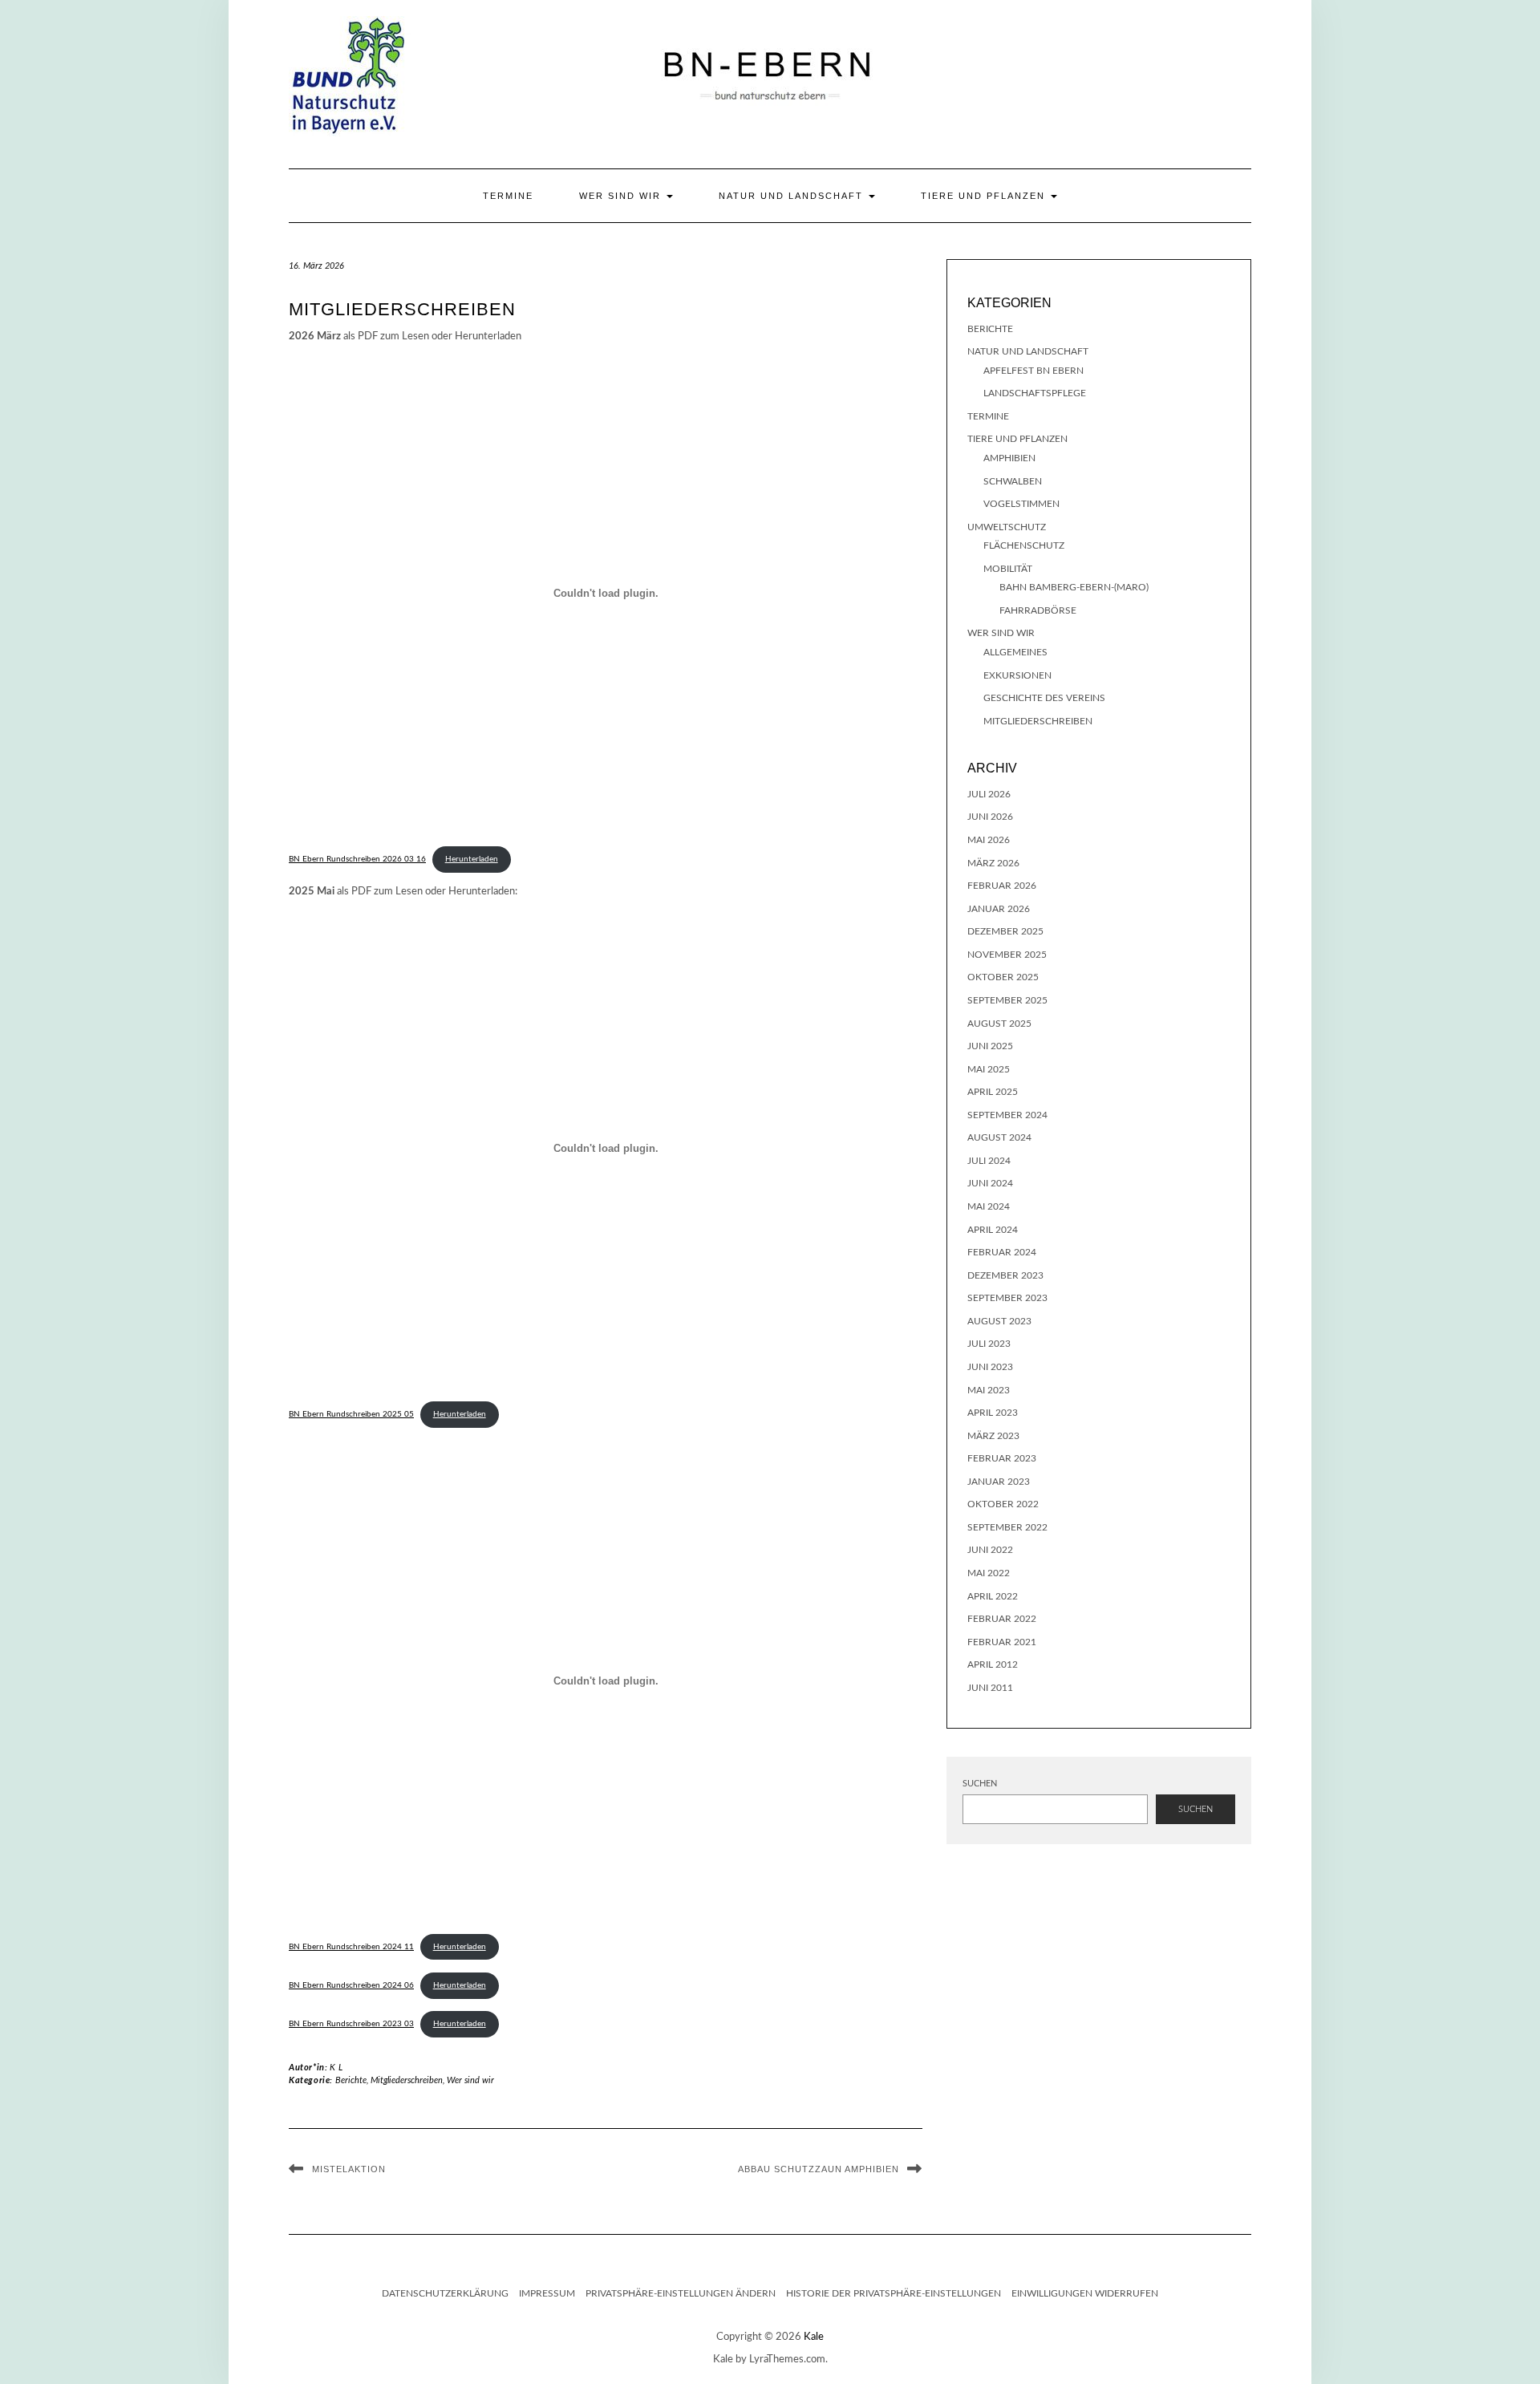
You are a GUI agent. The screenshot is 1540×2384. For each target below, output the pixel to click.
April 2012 (993, 1664)
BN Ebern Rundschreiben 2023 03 (351, 2024)
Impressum (547, 2293)
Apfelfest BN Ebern (1033, 371)
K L (336, 2068)
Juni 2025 (990, 1046)
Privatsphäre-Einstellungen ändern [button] (681, 2293)
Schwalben (1013, 481)
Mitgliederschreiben (407, 2080)
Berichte (351, 2080)
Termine (508, 196)
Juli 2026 (989, 794)
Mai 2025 (989, 1069)
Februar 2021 (1002, 1642)
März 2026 (993, 863)
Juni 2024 (990, 1183)
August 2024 (999, 1137)
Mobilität (1008, 569)
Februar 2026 (1002, 886)
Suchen (980, 1784)
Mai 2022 (989, 1573)
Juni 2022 (990, 1550)
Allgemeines (1015, 652)
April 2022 (993, 1596)
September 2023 (1007, 1298)
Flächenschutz (1024, 545)
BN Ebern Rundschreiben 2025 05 (351, 1414)
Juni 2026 (990, 817)
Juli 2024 (989, 1161)
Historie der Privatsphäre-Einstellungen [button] (894, 2293)
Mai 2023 (989, 1390)
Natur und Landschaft (793, 196)
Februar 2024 (1002, 1252)
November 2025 (1007, 955)
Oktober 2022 (1003, 1504)
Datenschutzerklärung (445, 2293)
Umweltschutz (1007, 527)
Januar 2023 (999, 1482)
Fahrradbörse (1038, 610)
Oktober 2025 (1003, 977)
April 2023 (993, 1413)
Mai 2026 (989, 840)
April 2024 (993, 1230)
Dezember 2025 (1005, 931)
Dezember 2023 (1005, 1275)
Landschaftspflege (1035, 393)
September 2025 (1007, 1000)
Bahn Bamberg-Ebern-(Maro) (1074, 587)
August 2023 (999, 1321)
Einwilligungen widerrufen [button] (1085, 2293)
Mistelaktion (349, 2169)
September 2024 (1007, 1115)
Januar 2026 (999, 909)
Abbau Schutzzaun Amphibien (819, 2169)
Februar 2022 (1002, 1619)
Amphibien (1009, 458)
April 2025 (993, 1092)
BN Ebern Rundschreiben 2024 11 (351, 1947)
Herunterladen (472, 859)
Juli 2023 (989, 1344)
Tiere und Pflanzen (985, 196)
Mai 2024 (989, 1206)
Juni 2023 (990, 1367)
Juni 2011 (990, 1688)
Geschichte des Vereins (1044, 698)
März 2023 (993, 1436)
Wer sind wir (622, 196)
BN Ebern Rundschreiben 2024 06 (351, 1985)
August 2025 (999, 1024)
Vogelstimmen (1021, 504)
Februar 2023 (1002, 1458)
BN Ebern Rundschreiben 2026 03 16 (357, 859)
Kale (814, 2337)
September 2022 (1007, 1527)
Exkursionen (1017, 675)
